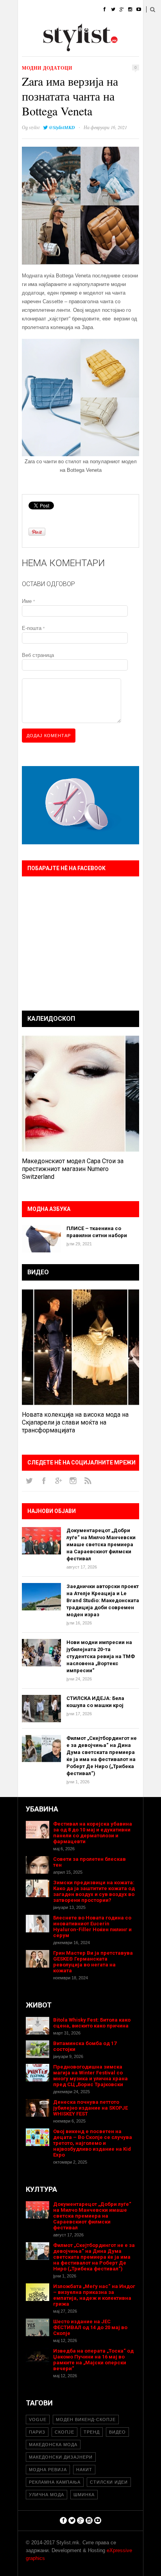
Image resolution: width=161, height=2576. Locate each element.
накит (84, 2470)
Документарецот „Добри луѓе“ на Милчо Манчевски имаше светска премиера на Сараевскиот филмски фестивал (101, 1544)
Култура (56, 29)
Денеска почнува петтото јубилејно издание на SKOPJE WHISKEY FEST (90, 2108)
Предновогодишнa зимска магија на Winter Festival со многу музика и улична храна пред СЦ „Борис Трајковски (90, 2076)
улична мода (47, 2495)
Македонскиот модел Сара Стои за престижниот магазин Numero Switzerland (73, 1169)
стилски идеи (109, 2482)
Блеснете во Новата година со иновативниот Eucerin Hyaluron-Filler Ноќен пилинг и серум (92, 1927)
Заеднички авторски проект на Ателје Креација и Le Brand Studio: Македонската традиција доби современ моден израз (103, 1600)
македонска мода (53, 2445)
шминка (84, 2495)
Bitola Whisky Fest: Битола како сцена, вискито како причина (92, 2023)
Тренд (92, 2432)
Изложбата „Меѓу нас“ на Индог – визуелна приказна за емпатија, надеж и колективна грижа (94, 2295)
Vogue (38, 2419)
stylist (34, 127)
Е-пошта (33, 628)
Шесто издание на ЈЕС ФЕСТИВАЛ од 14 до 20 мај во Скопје (90, 2327)
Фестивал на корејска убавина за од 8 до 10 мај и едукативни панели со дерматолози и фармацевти (93, 1833)
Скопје (64, 2432)
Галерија (30, 49)
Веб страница (38, 655)
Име (28, 601)
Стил (76, 10)
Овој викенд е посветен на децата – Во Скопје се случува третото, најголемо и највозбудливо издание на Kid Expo (93, 2143)
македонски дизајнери (61, 2457)
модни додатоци (47, 68)
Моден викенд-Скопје (86, 2419)
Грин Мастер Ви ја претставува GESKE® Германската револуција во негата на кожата (93, 1962)
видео (117, 2432)
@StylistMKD (62, 127)
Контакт (90, 49)
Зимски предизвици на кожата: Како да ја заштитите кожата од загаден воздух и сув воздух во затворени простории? (94, 1891)
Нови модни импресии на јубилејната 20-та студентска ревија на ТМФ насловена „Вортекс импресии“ (101, 1656)
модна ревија (48, 2470)
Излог (61, 49)
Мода (51, 10)
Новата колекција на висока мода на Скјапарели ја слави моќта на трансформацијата (75, 1422)
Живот (26, 29)
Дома (25, 10)
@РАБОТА (89, 29)
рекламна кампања (55, 2482)
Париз (37, 2432)
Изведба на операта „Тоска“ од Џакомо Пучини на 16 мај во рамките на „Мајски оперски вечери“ (93, 2360)
